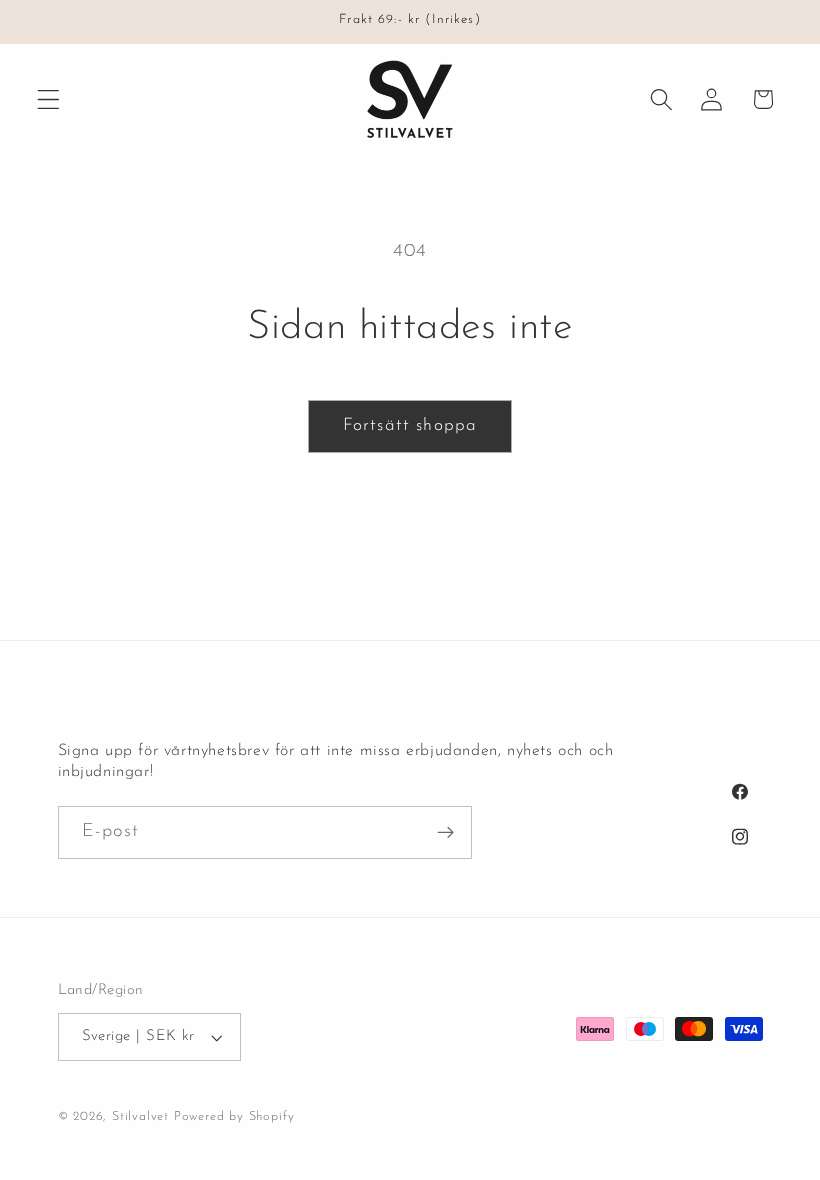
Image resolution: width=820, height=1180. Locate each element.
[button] (48, 99)
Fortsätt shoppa (410, 425)
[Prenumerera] (445, 833)
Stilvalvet (140, 1117)
